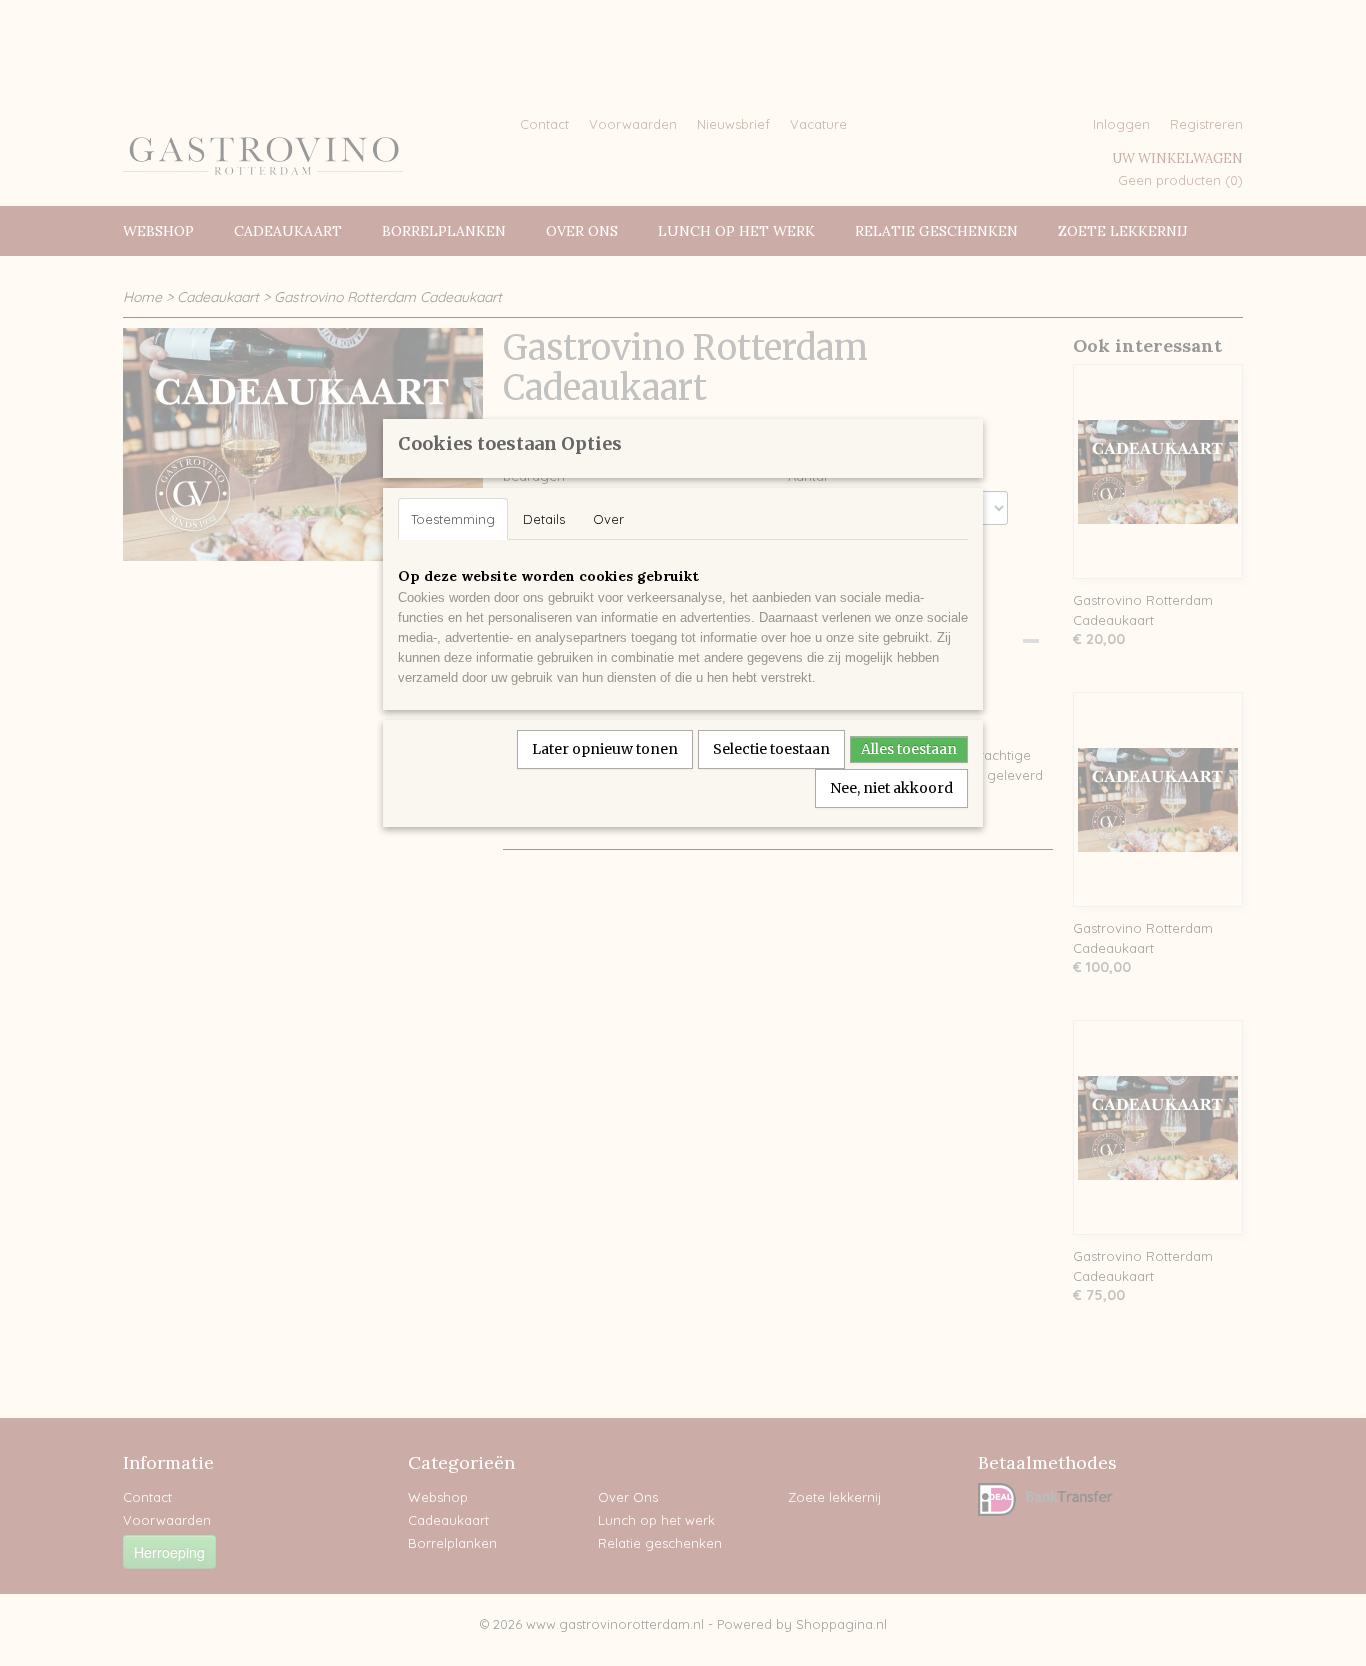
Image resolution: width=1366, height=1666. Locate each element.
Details (544, 519)
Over (608, 519)
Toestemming (453, 519)
